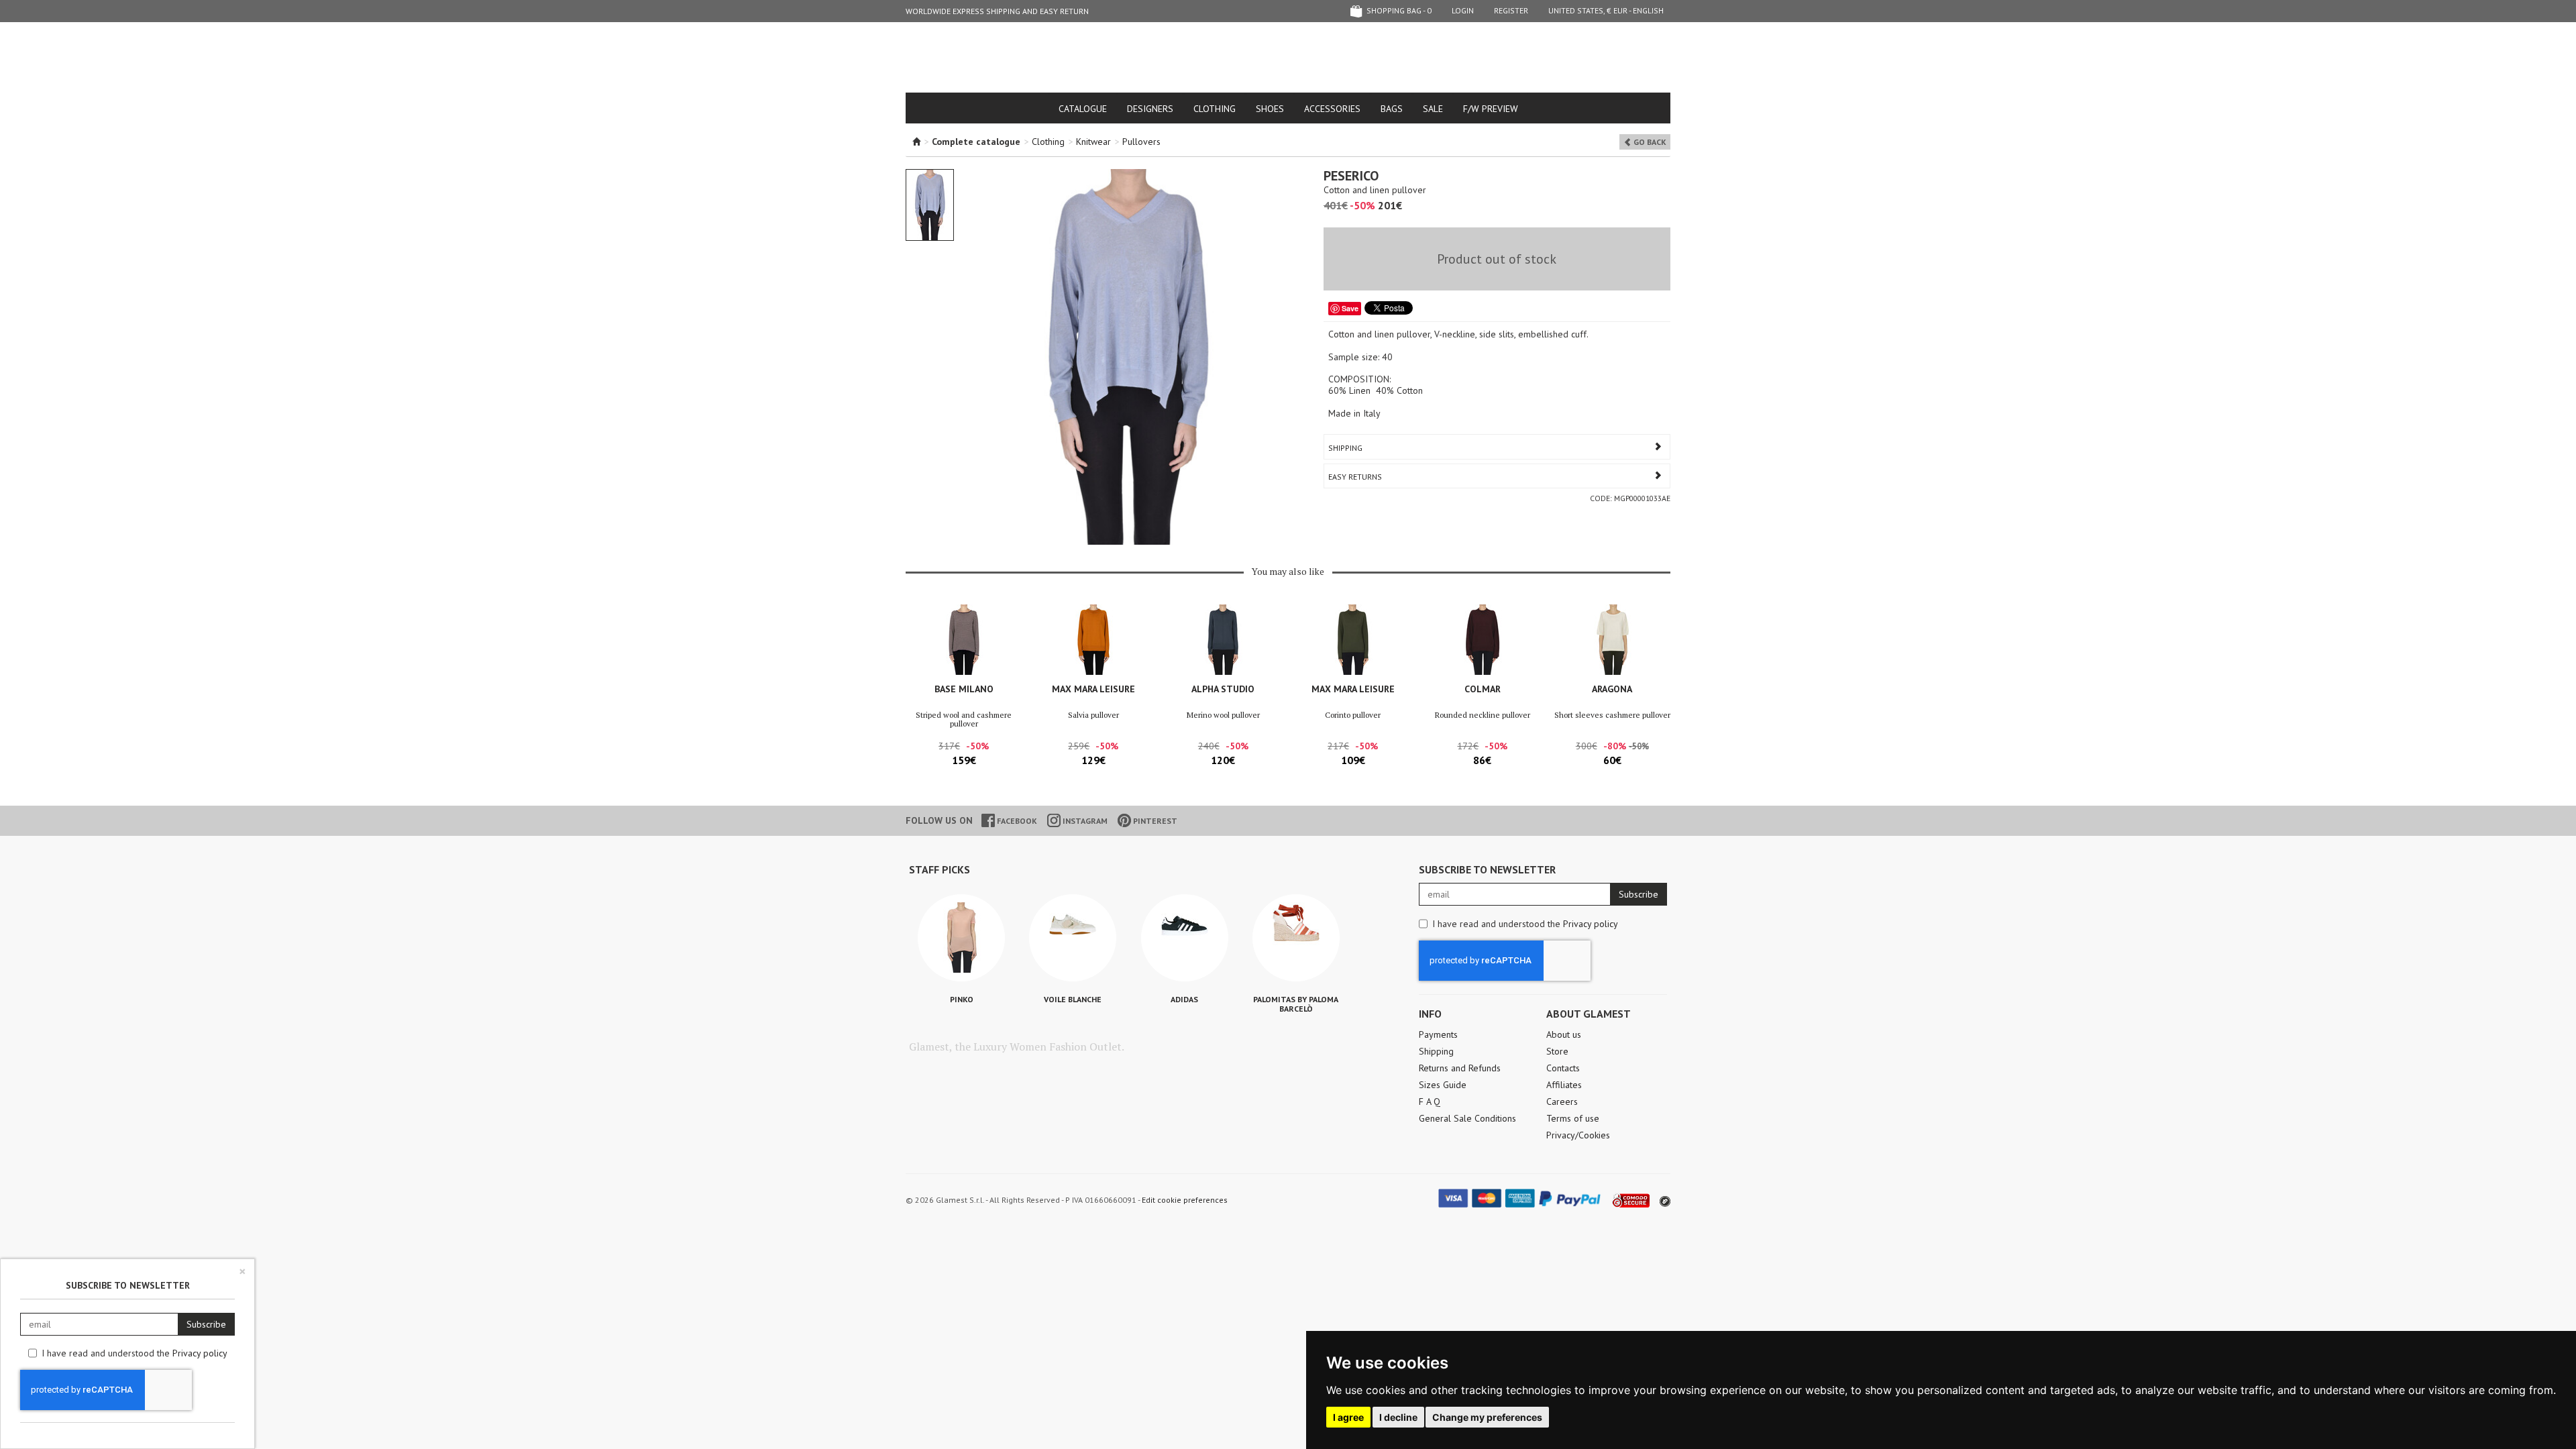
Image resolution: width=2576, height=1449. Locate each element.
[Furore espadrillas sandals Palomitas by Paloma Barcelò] (1296, 938)
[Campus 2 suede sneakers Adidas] (1185, 938)
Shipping (1345, 448)
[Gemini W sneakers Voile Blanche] (1073, 938)
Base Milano (964, 689)
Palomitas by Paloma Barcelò (1296, 1004)
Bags (1392, 109)
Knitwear (1093, 142)
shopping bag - (1398, 10)
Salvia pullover (1093, 715)
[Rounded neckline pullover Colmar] (1482, 640)
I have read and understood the (1525, 924)
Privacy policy (1591, 924)
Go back (1649, 142)
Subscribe (1639, 894)
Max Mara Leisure (1093, 689)
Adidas (1184, 999)
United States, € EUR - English (1606, 10)
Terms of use (1573, 1118)
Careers (1562, 1102)
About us (1564, 1034)
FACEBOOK (1016, 821)
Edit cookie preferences (1185, 1200)
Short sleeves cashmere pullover (1612, 715)
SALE (1433, 109)
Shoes (1270, 109)
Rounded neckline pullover (1483, 715)
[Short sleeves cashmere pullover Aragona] (1612, 640)
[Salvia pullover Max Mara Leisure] (1093, 640)
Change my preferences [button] (1487, 1417)
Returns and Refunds (1460, 1068)
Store (1557, 1051)
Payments (1438, 1034)
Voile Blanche (1073, 999)
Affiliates (1564, 1085)
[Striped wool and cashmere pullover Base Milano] (964, 640)
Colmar (1483, 689)
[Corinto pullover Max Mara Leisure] (1353, 640)
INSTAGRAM (1084, 821)
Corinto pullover (1353, 715)
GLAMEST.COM (1288, 58)
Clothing (1215, 109)
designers (1150, 109)
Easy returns (1355, 477)
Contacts (1563, 1068)
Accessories (1332, 109)
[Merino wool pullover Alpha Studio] (1223, 640)
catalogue (1083, 109)
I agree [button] (1348, 1417)
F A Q (1430, 1102)
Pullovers (1141, 142)
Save (1350, 308)
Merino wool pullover (1223, 715)
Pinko (962, 999)
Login (1463, 10)
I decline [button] (1398, 1417)
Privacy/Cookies (1578, 1135)
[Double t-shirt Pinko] (961, 938)
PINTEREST (1154, 821)
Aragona (1612, 689)
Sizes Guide (1443, 1085)
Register (1511, 10)
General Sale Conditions (1467, 1118)
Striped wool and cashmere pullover (964, 719)
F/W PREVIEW (1491, 109)
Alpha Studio (1223, 689)
